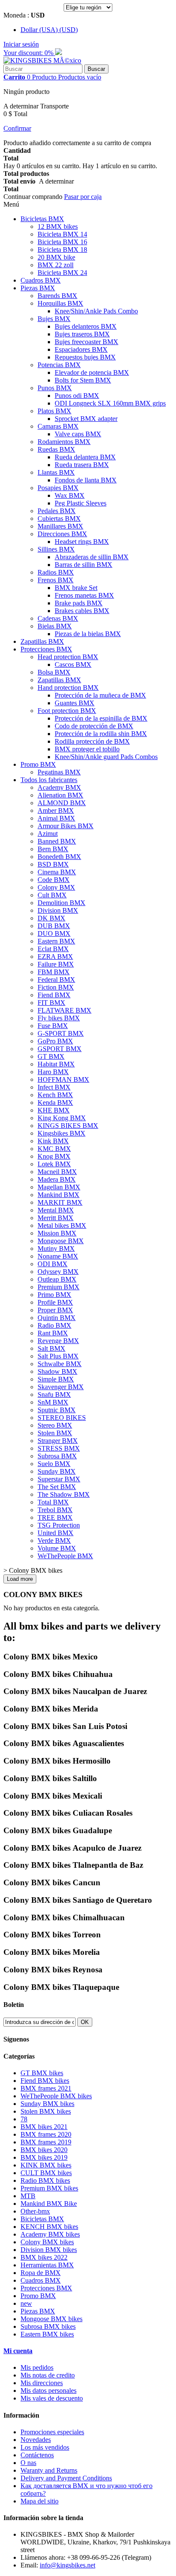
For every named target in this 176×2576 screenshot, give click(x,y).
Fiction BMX (56, 987)
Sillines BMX (56, 549)
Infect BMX (54, 1087)
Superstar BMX (59, 1479)
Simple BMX (56, 1379)
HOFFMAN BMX (63, 1079)
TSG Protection (59, 1525)
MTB (28, 2196)
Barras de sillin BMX (84, 565)
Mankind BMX (59, 1195)
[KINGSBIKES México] (42, 60)
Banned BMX (57, 841)
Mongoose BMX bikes (51, 2319)
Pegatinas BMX (59, 772)
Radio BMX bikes (45, 2180)
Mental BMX (56, 1210)
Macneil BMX (57, 1172)
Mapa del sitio (40, 2501)
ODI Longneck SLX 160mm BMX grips (110, 403)
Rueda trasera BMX (82, 465)
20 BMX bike (56, 257)
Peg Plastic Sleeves (81, 503)
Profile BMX (55, 1302)
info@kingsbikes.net (67, 2565)
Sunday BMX (57, 1471)
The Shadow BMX (64, 1494)
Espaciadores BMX (81, 349)
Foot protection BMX (67, 711)
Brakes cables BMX (82, 611)
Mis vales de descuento (52, 2398)
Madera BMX (57, 1179)
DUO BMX (54, 933)
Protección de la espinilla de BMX (101, 718)
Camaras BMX (58, 426)
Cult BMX (52, 895)
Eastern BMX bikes (47, 2334)
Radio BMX (54, 1325)
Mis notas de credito (48, 2375)
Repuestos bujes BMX (85, 357)
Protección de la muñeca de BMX (100, 695)
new (26, 2303)
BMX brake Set (76, 588)
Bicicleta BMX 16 (62, 242)
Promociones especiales (52, 2432)
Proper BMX (55, 1310)
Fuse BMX (53, 1026)
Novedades (36, 2440)
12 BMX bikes (58, 226)
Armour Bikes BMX (66, 826)
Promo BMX (38, 764)
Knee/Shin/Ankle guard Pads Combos (106, 757)
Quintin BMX (57, 1318)
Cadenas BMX (58, 618)
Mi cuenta (18, 2351)
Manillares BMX (60, 526)
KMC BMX (54, 1149)
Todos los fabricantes (49, 780)
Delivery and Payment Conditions (66, 2478)
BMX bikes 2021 (44, 2127)
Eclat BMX (53, 949)
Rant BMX (53, 1333)
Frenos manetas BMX (84, 595)
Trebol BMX (55, 1510)
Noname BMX (58, 1256)
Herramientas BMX (47, 2265)
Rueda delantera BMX (85, 457)
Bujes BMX (54, 319)
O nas (28, 2463)
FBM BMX (54, 972)
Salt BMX (51, 1348)
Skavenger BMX (61, 1387)
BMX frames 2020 (46, 2134)
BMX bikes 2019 (44, 2157)
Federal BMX (56, 980)
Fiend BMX (54, 995)
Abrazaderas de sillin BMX (92, 557)
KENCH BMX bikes (49, 2227)
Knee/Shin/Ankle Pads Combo (96, 311)
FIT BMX (51, 1003)
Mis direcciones (42, 2383)
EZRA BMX (55, 957)
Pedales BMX (57, 511)
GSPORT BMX (60, 1049)
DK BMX (51, 918)
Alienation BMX (60, 795)
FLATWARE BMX (65, 1010)
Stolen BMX (55, 1433)
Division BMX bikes (49, 2250)
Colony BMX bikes (47, 2242)
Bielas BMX (55, 626)
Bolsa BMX (54, 672)
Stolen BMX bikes (46, 2111)
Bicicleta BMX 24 (62, 273)
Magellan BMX (59, 1187)
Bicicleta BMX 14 (62, 234)
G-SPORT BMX (61, 1033)
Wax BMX (70, 495)
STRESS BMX (59, 1448)
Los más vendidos (45, 2447)
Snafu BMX (54, 1395)
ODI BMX (53, 1264)
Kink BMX (53, 1141)
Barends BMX (57, 296)
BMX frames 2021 (46, 2088)
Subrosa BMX (57, 1456)
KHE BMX (54, 1110)
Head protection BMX (68, 657)
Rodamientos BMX (64, 442)
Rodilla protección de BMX (92, 741)
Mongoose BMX (61, 1241)
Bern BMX (53, 849)
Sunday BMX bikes (47, 2104)
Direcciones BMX (62, 534)
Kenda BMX (55, 1103)
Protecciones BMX (46, 649)
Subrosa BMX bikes (48, 2326)
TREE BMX (55, 1517)
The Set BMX (57, 1487)
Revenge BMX (58, 1341)
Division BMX (58, 910)
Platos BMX (54, 411)
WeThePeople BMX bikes (56, 2096)
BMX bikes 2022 (44, 2257)
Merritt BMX (56, 1218)
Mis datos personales (48, 2391)
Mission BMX (57, 1233)
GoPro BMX (55, 1041)
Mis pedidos (37, 2367)
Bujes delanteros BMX (86, 326)
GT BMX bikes (42, 2073)
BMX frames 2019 (46, 2142)
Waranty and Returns (49, 2470)
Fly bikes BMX (59, 1018)
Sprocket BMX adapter (86, 419)
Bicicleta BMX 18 (62, 250)
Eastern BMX (56, 941)
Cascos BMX (73, 664)
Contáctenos (37, 2455)
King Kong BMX (62, 1118)
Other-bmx (35, 2211)
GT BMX (51, 1056)
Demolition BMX (62, 903)
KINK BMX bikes (46, 2165)
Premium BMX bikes (49, 2188)
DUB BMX (54, 926)
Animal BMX (56, 818)
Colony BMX (56, 887)
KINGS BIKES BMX (68, 1126)
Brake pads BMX (79, 603)
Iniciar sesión (21, 44)
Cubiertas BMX (59, 518)
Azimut (48, 834)
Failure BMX (56, 964)
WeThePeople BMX (65, 1556)
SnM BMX (53, 1402)
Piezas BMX (38, 288)
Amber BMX (56, 810)
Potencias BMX (59, 365)
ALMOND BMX (62, 803)
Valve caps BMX (78, 434)
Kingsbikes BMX (62, 1133)
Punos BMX (55, 388)
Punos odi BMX (77, 396)
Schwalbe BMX (60, 1364)
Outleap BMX (57, 1279)
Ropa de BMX (41, 2273)
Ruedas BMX (56, 449)
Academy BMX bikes (50, 2234)
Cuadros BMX (41, 280)
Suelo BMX (54, 1464)
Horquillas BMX (60, 303)
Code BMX (54, 880)
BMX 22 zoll (56, 265)
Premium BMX (59, 1287)
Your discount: (29, 53)
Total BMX (53, 1502)
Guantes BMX (75, 703)
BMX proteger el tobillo (87, 749)
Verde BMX (54, 1541)
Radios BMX (56, 572)
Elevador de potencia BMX (92, 372)
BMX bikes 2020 (44, 2150)
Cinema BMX (57, 872)
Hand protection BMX (68, 688)
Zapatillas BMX (42, 641)
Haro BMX (53, 1072)
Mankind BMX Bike (49, 2204)
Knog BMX (54, 1156)
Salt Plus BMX (58, 1356)
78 (24, 2119)
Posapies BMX (58, 488)
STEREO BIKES (62, 1418)
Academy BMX (59, 787)
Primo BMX (54, 1295)
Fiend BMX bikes (45, 2081)
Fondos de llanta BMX (86, 480)
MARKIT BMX (60, 1202)
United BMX (56, 1533)
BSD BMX (53, 864)
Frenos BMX (56, 580)
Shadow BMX (57, 1371)
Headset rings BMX (82, 542)
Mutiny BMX (56, 1249)
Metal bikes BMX (62, 1225)
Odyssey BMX (58, 1272)
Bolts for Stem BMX (83, 380)
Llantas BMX (56, 472)
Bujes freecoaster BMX (87, 342)
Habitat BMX (56, 1064)
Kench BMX (55, 1095)
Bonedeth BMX (59, 857)
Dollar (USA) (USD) (49, 30)
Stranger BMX (58, 1441)
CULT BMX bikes (46, 2173)
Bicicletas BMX (42, 219)
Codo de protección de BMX (94, 726)
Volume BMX (57, 1548)
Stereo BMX (55, 1425)
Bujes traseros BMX (82, 334)
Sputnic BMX (57, 1410)
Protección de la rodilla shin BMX (101, 734)
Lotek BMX (54, 1164)
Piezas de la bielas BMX (88, 634)
